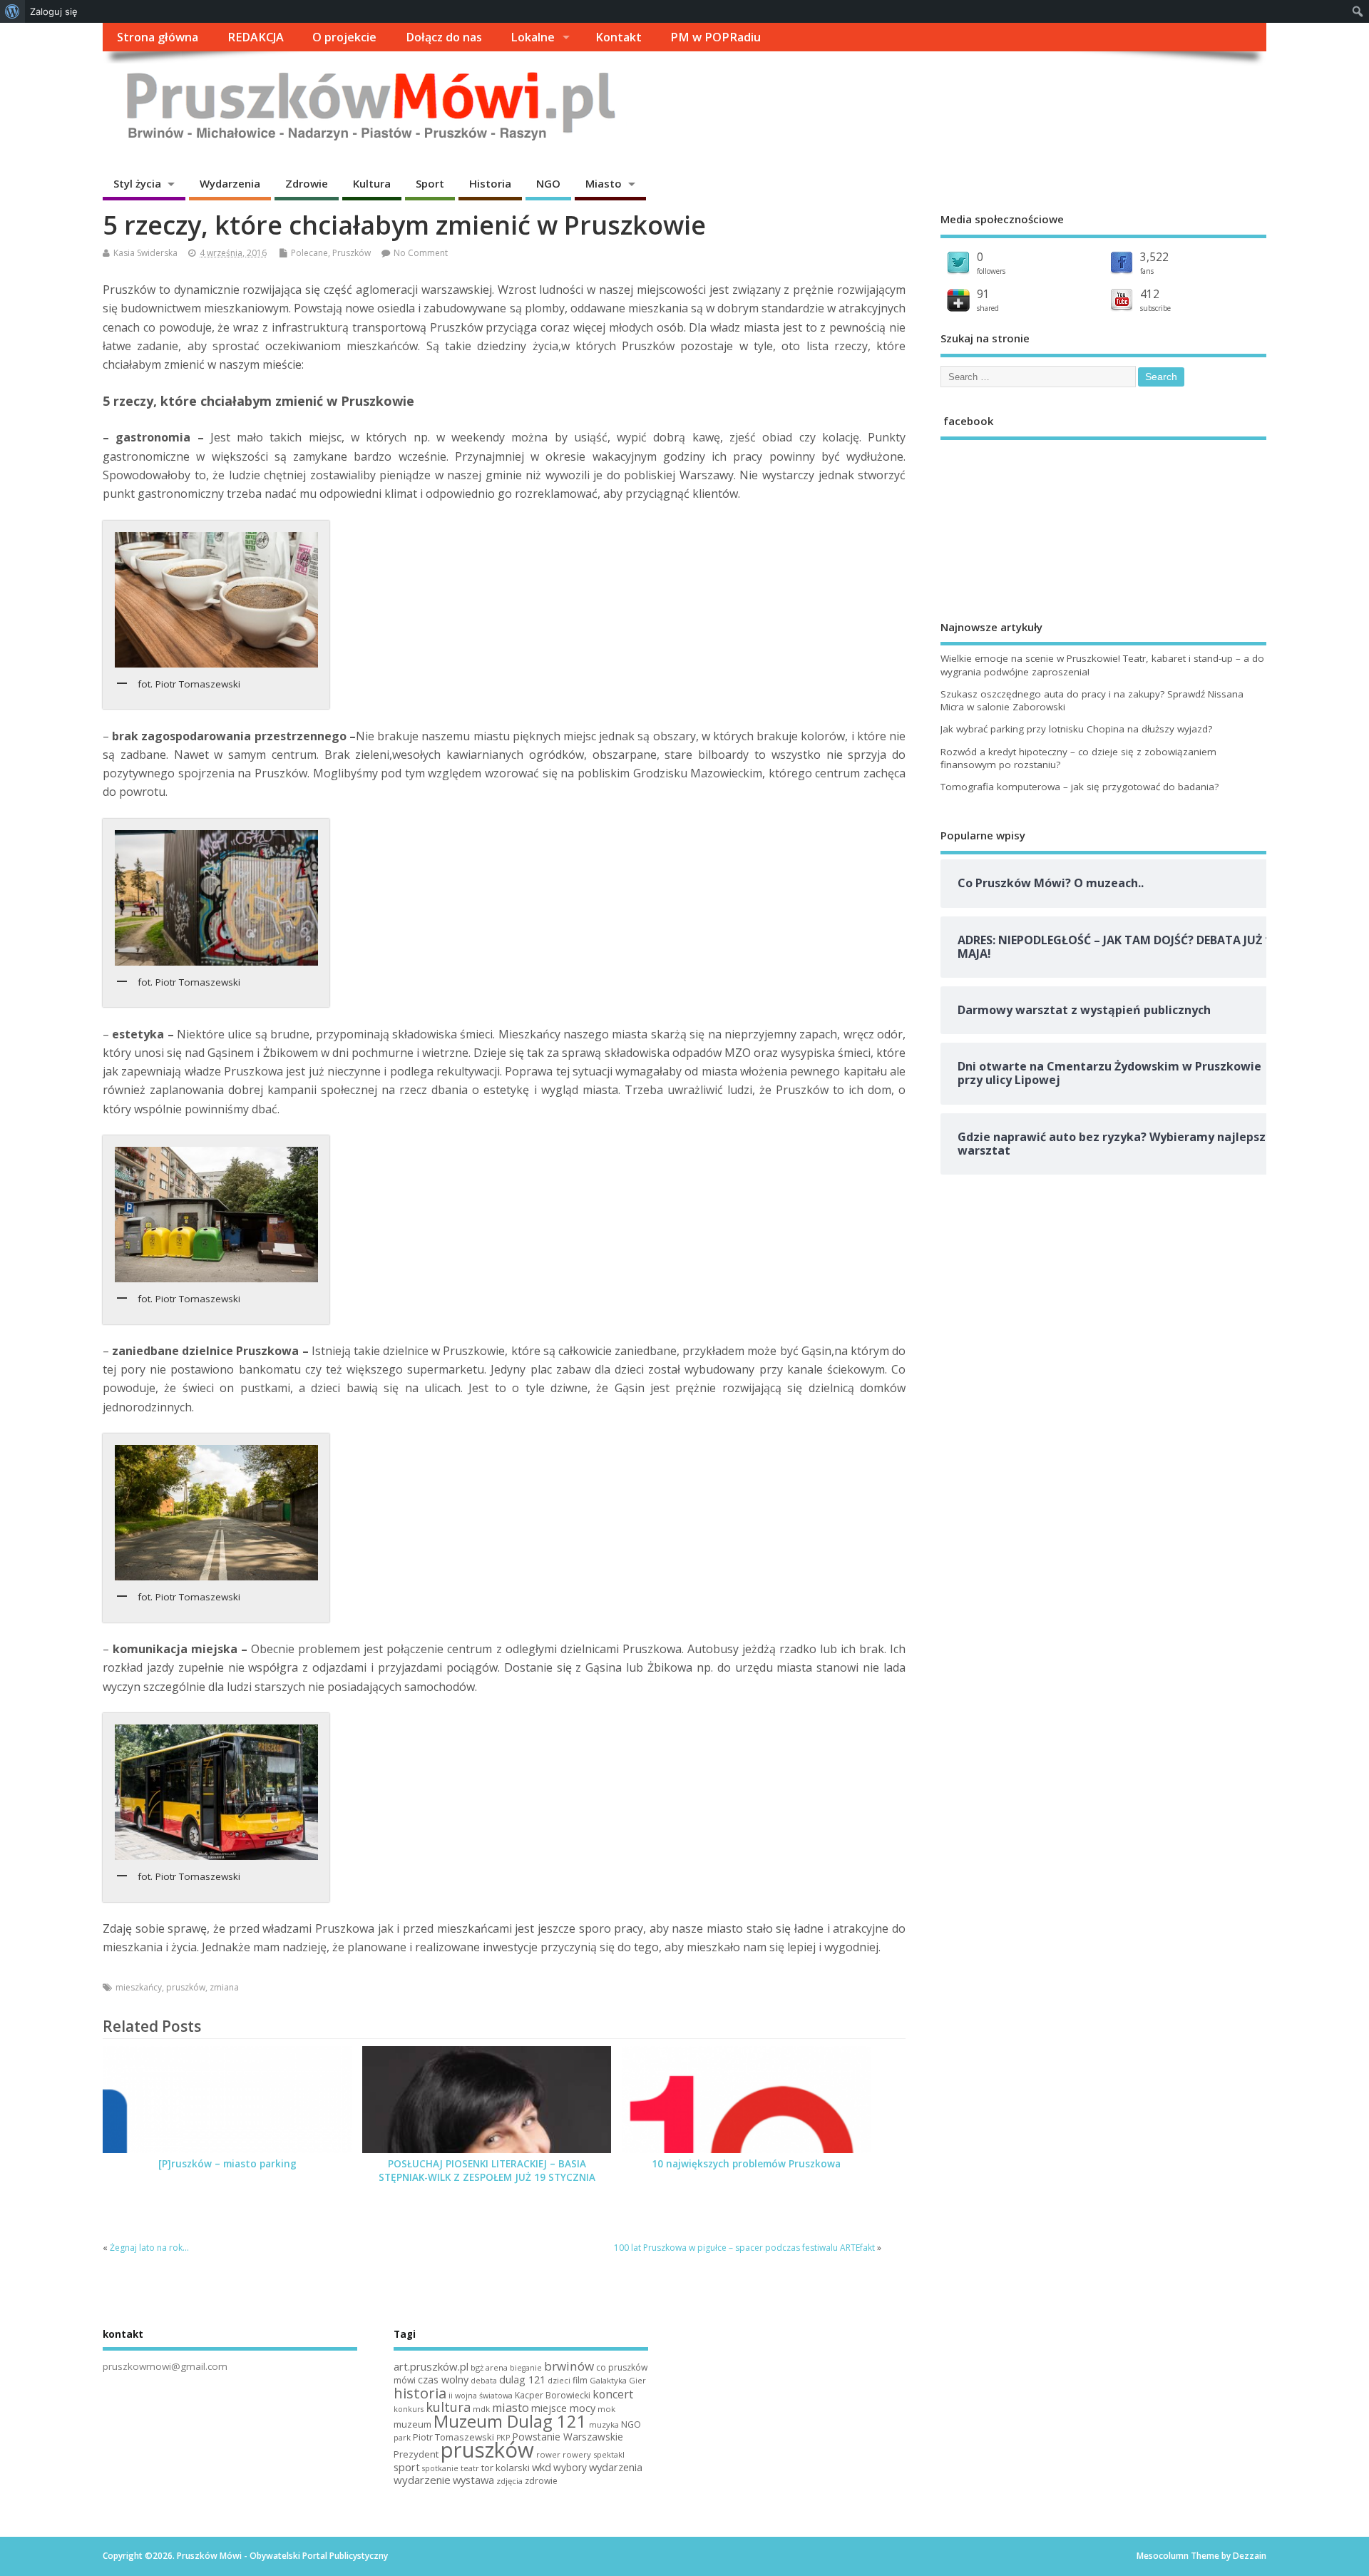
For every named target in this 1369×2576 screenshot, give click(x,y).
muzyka (604, 2424)
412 (1150, 294)
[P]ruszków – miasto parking (227, 2164)
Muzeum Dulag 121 (510, 2421)
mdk (481, 2409)
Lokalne (533, 37)
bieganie (526, 2368)
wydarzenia (616, 2467)
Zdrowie (307, 183)
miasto (511, 2408)
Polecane (309, 253)
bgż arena (489, 2367)
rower (548, 2454)
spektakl (609, 2454)
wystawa (473, 2480)
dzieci (559, 2380)
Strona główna (158, 37)
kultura (448, 2407)
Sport (430, 183)
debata (484, 2381)
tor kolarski (506, 2468)
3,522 (1154, 257)
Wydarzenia (230, 183)
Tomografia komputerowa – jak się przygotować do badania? (1080, 787)
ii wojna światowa (481, 2396)
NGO (548, 183)
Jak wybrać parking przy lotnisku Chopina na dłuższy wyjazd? (1076, 729)
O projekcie (344, 37)
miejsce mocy (563, 2408)
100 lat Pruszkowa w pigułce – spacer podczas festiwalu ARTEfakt (744, 2248)
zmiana (224, 1987)
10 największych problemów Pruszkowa (746, 2164)
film (580, 2380)
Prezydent (416, 2454)
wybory (570, 2467)
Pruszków (352, 253)
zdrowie (541, 2481)
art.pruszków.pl (431, 2366)
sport (407, 2467)
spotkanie (440, 2468)
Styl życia (137, 183)
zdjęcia (509, 2481)
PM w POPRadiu (716, 37)
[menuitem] (12, 11)
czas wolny (443, 2380)
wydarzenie (422, 2480)
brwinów (569, 2366)
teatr (470, 2468)
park (402, 2437)
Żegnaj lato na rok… (149, 2248)
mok (606, 2409)
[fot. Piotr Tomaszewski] (216, 600)
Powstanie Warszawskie (568, 2437)
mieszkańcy (139, 1987)
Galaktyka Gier (618, 2380)
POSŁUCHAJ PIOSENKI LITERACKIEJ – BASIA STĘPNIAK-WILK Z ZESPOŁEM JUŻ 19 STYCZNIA (487, 2171)
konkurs (409, 2409)
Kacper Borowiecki (553, 2395)
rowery (577, 2454)
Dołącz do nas (444, 37)
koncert (613, 2394)
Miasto (604, 183)
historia (420, 2393)
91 (983, 294)
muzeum (412, 2424)
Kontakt (619, 37)
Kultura (372, 183)
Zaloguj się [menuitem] (54, 11)
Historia (490, 183)
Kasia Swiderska (145, 253)
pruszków (186, 1987)
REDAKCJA (256, 37)
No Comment (421, 253)
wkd (542, 2467)
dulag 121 (522, 2380)
